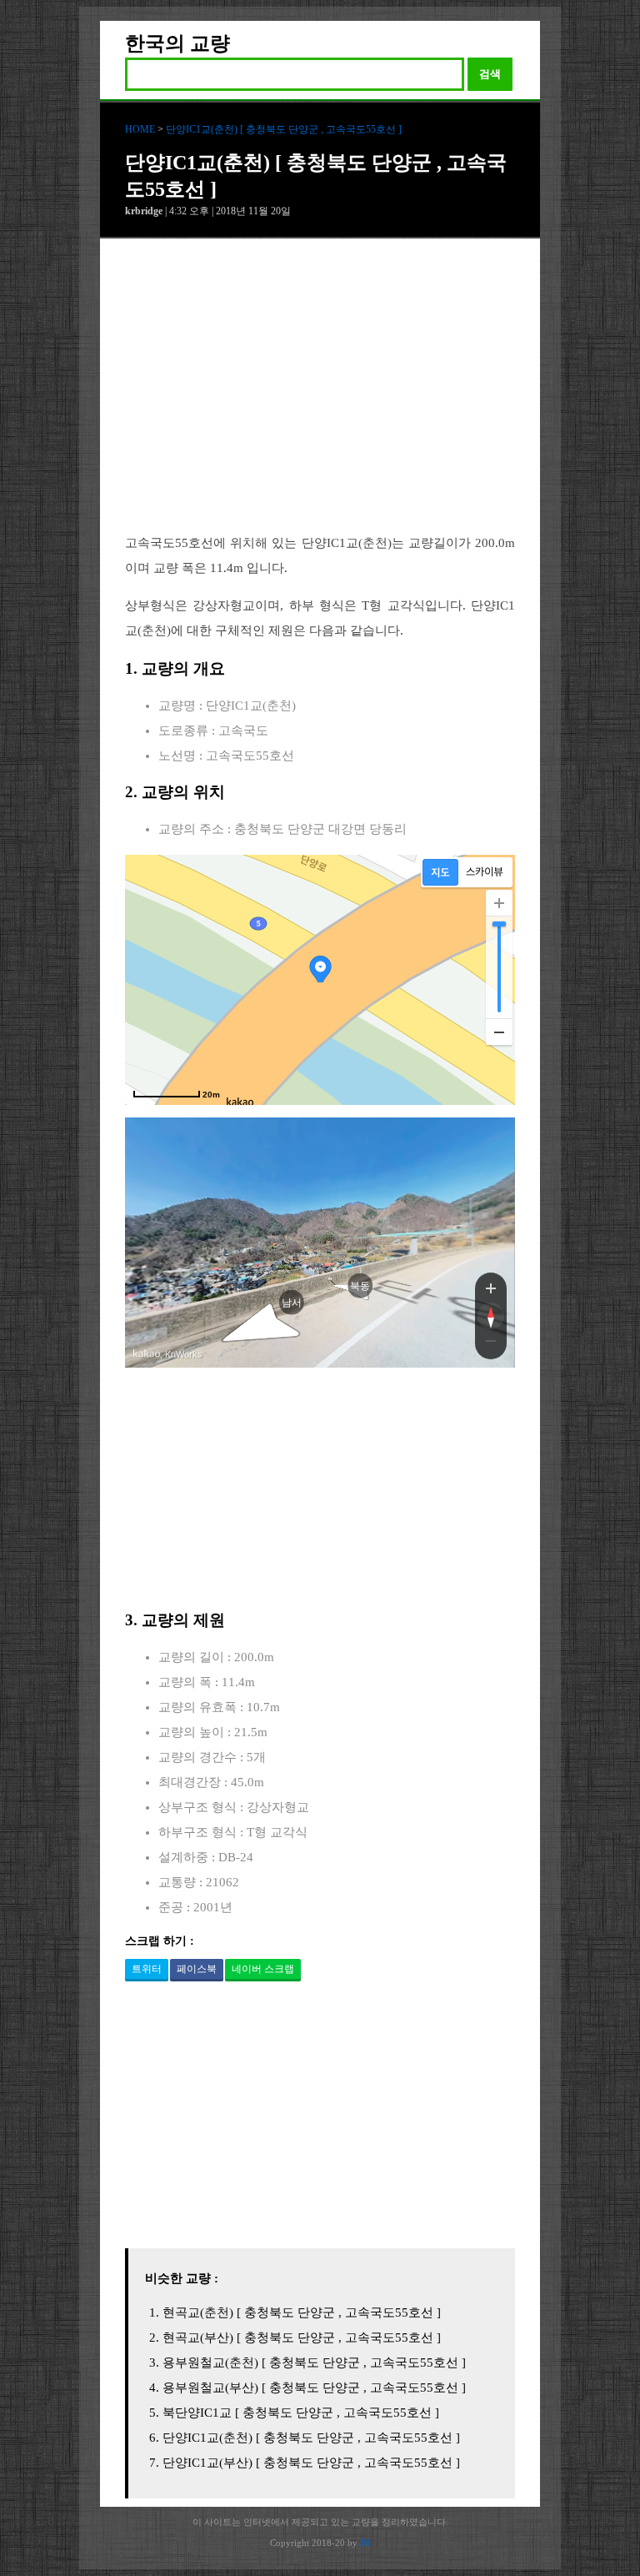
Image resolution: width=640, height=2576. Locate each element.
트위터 (147, 1969)
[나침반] (491, 1316)
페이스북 (197, 1969)
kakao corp (147, 1354)
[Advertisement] (320, 399)
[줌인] (491, 1288)
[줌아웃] (491, 1344)
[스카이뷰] (485, 872)
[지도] (440, 872)
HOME (140, 129)
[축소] (499, 1032)
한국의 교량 (177, 43)
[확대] (499, 903)
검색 (490, 74)
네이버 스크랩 (263, 1969)
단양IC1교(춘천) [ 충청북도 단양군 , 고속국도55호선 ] (284, 129)
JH (365, 2543)
